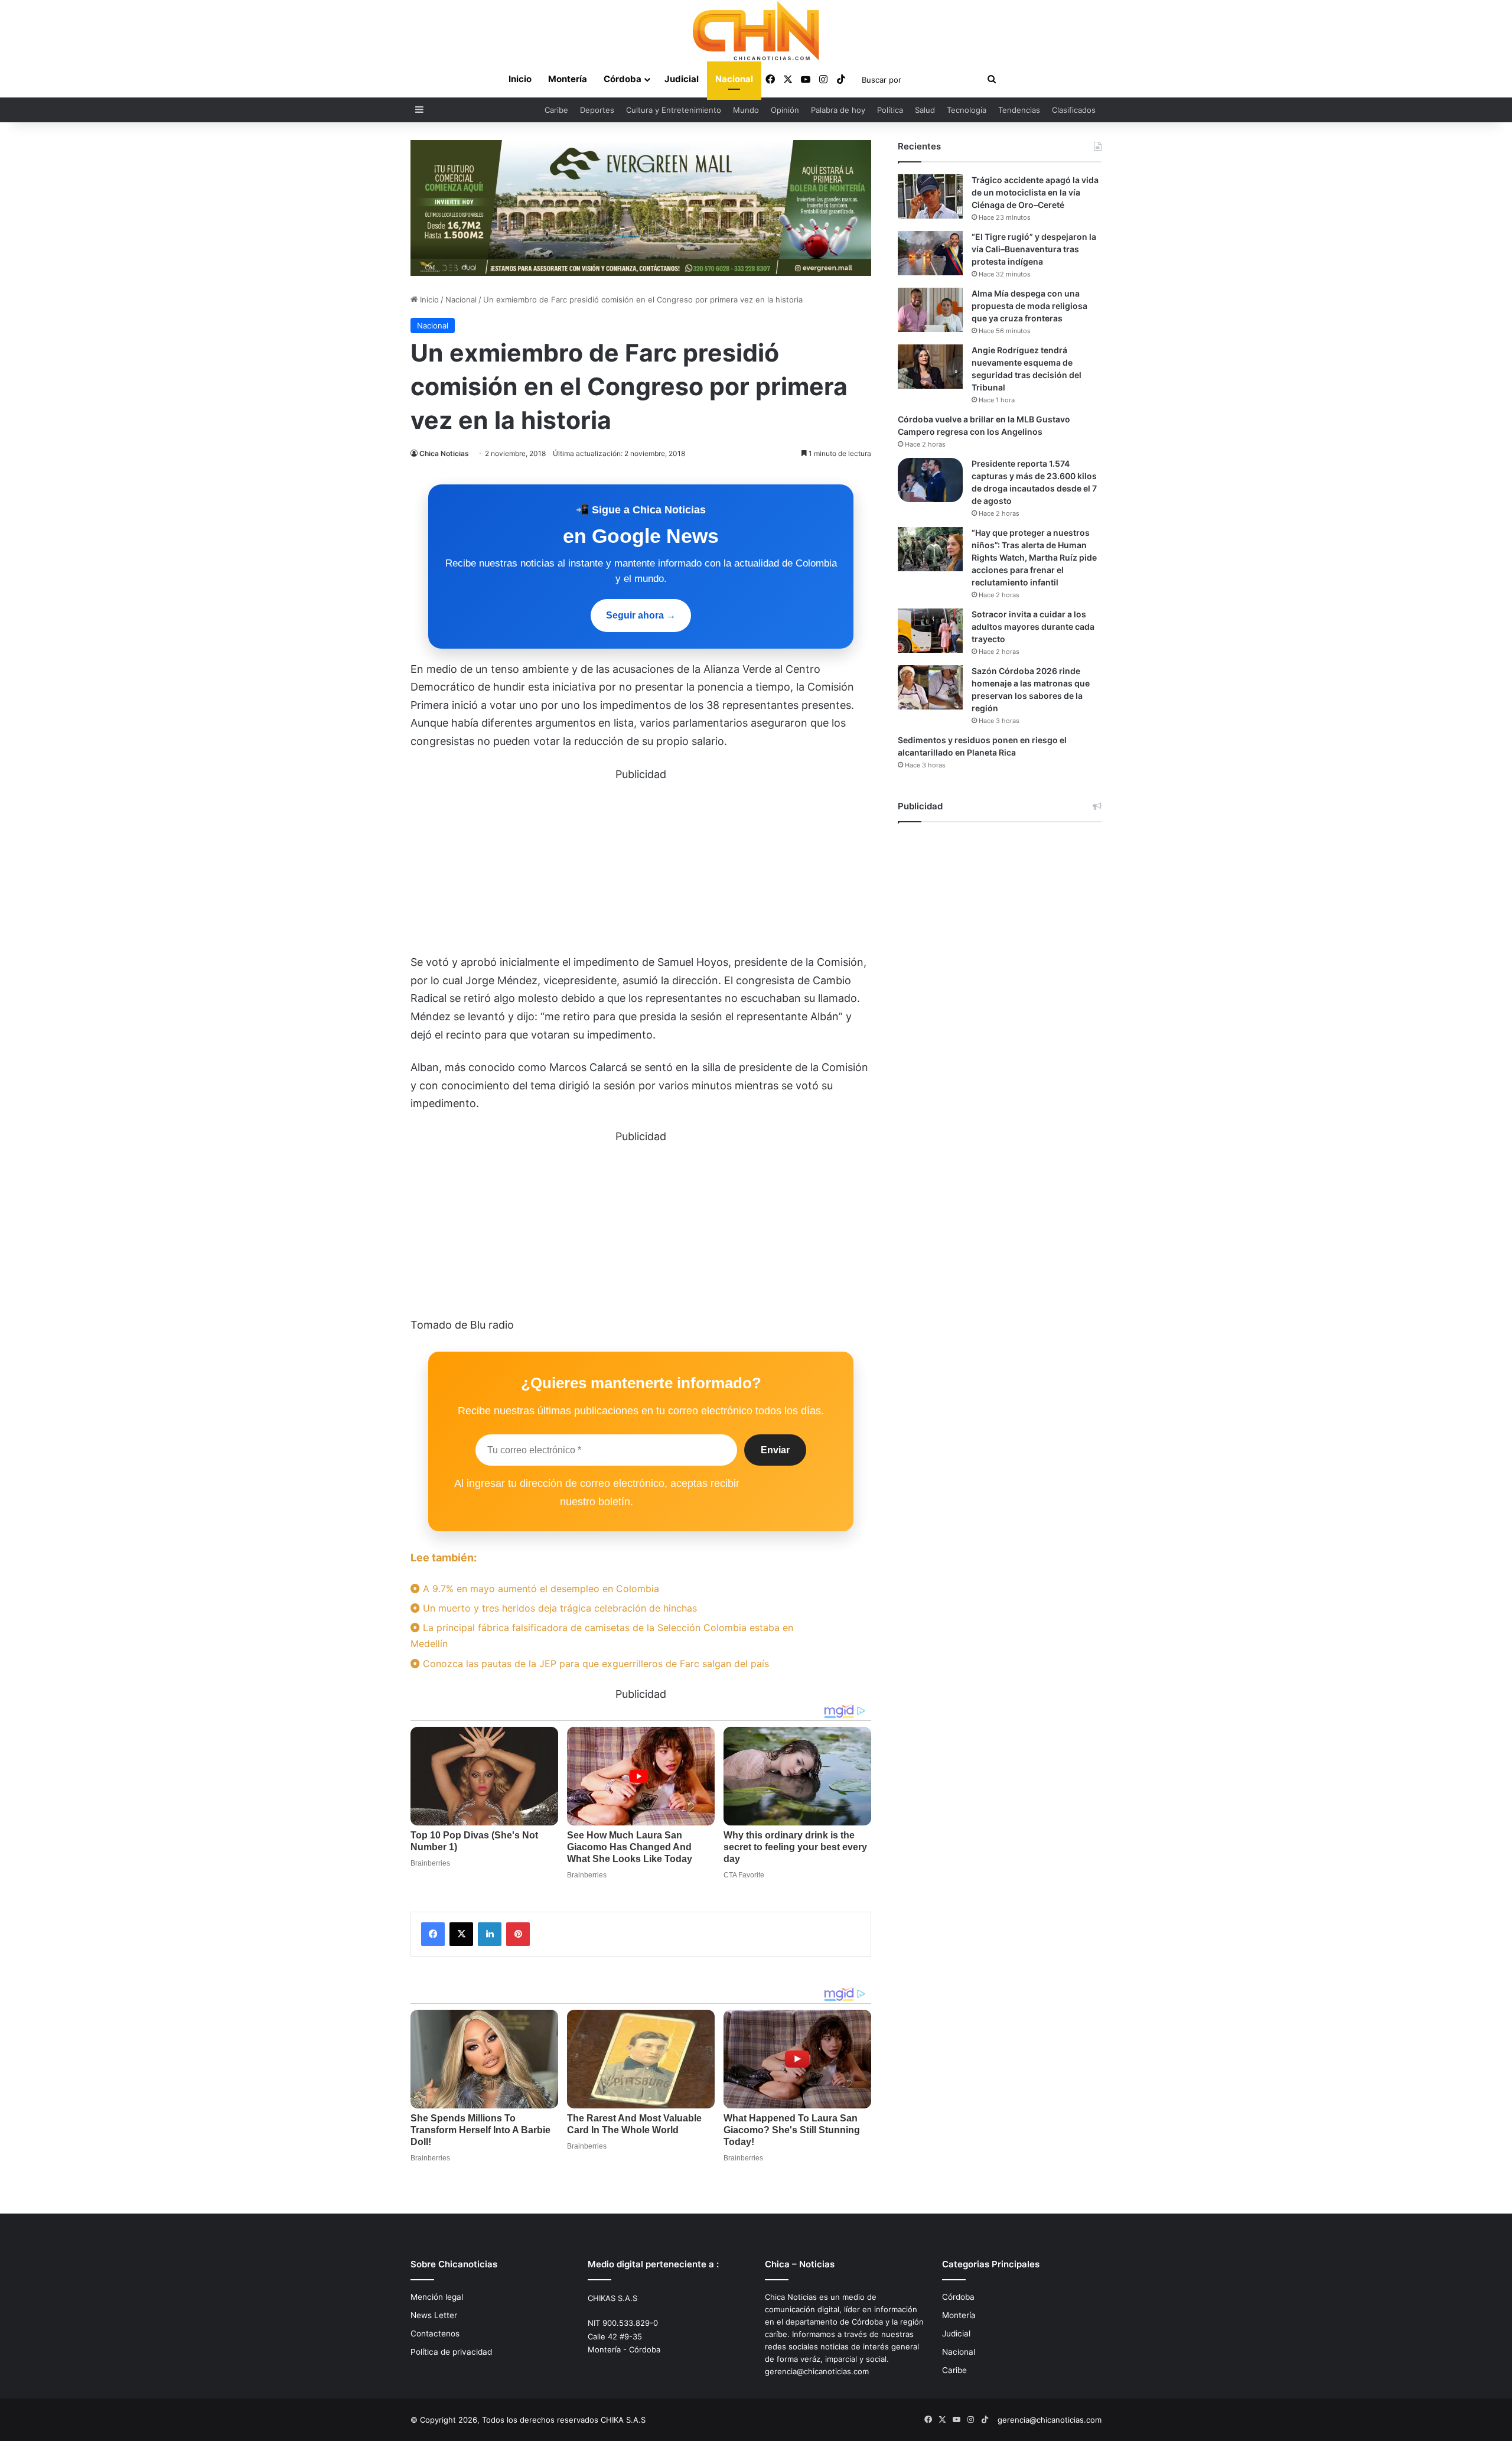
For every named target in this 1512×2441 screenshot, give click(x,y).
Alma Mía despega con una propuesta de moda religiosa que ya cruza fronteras (1029, 306)
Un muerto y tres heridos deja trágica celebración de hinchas (558, 1608)
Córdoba (623, 79)
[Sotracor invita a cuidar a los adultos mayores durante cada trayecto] (930, 631)
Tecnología (967, 110)
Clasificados (1074, 110)
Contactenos (435, 2333)
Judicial (682, 79)
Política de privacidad (451, 2352)
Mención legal (437, 2297)
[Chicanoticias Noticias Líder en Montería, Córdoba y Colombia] (756, 31)
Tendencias (1019, 110)
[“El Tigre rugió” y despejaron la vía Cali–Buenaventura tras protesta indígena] (930, 253)
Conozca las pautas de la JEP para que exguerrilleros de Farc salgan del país (594, 1664)
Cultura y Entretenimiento (674, 110)
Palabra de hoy (838, 110)
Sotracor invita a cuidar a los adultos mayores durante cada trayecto (1033, 626)
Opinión (785, 110)
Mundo (746, 110)
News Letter (434, 2315)
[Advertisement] (641, 866)
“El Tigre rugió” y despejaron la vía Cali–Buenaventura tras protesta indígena (1034, 249)
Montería (568, 79)
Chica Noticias (444, 453)
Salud (925, 110)
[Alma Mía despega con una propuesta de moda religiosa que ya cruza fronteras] (930, 310)
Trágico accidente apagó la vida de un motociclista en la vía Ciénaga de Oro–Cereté (1035, 192)
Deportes (597, 110)
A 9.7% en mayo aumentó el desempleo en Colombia (540, 1589)
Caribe (556, 110)
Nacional (734, 79)
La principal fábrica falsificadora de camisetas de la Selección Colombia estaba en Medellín (602, 1636)
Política (890, 110)
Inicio (520, 79)
